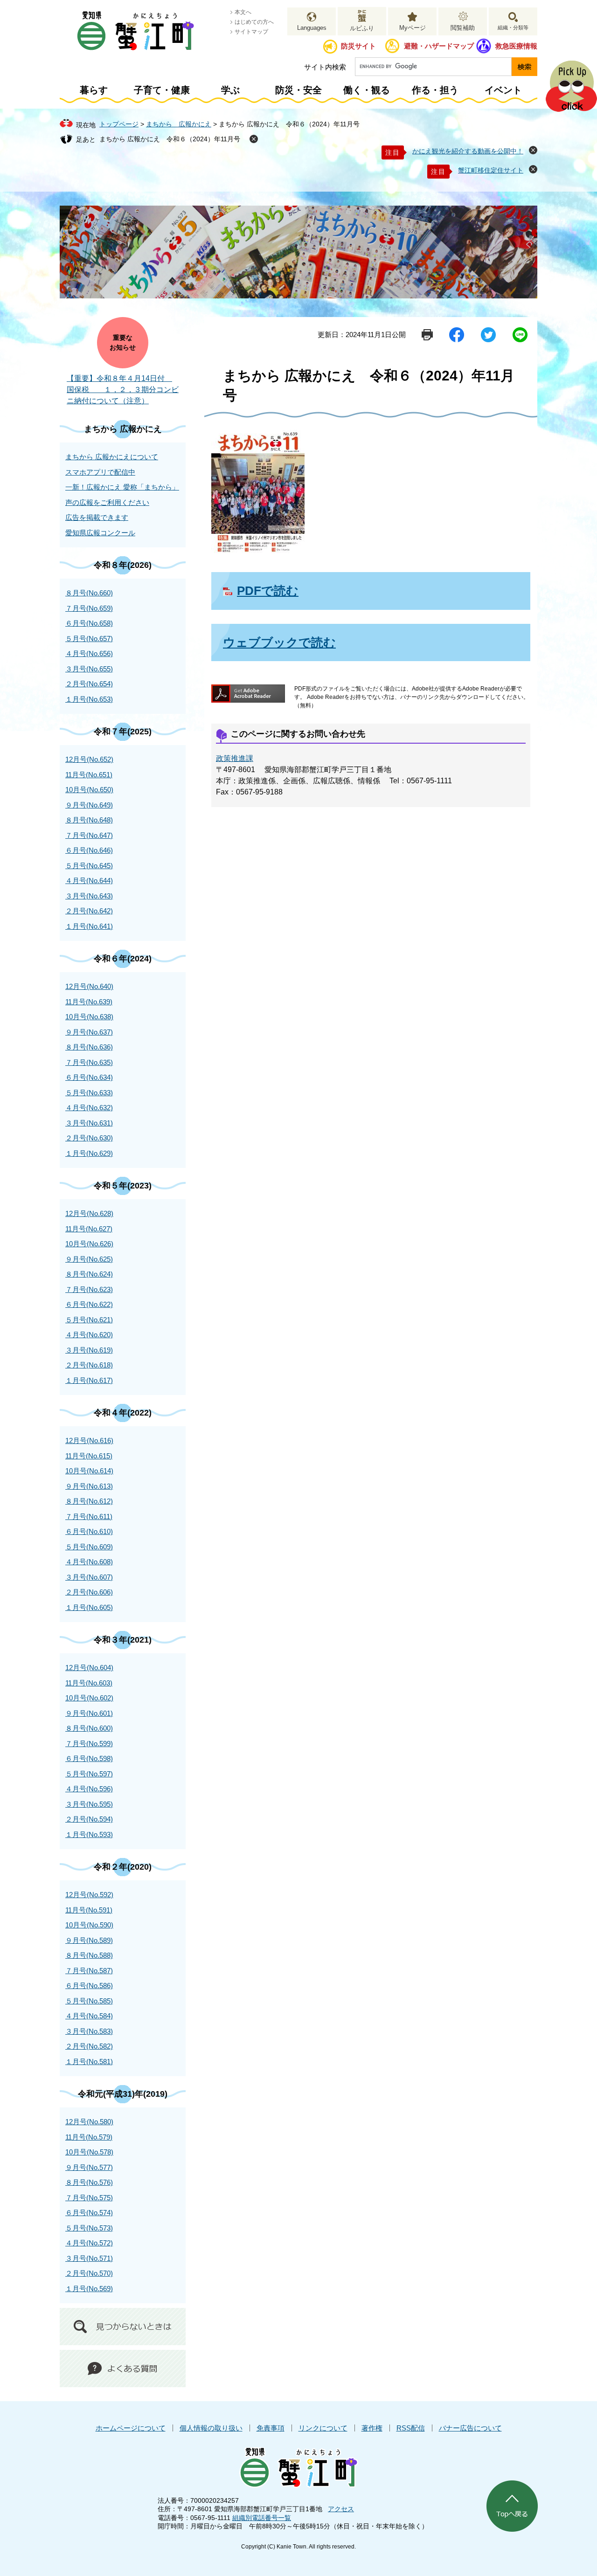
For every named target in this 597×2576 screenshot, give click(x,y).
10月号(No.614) (89, 1471)
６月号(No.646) (89, 850)
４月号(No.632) (89, 1108)
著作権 (372, 2428)
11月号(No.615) (89, 1456)
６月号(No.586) (89, 1986)
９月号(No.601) (89, 1713)
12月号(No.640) (89, 986)
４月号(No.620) (89, 1335)
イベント (503, 90)
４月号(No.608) (89, 1562)
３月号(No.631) (89, 1123)
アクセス (341, 2509)
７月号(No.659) (89, 608)
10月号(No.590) (89, 1925)
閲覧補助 (463, 28)
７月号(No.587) (89, 1971)
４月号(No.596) (89, 1789)
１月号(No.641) (89, 926)
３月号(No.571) (89, 2258)
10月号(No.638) (89, 1017)
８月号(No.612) (89, 1501)
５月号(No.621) (89, 1320)
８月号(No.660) (89, 593)
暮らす (94, 90)
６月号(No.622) (89, 1304)
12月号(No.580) (89, 2122)
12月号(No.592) (89, 1895)
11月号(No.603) (89, 1683)
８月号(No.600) (89, 1728)
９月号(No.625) (89, 1259)
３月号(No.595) (89, 1804)
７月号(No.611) (89, 1516)
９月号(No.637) (89, 1032)
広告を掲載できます (97, 517)
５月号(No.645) (89, 866)
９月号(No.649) (89, 805)
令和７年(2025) (123, 732)
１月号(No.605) (89, 1607)
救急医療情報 (516, 46)
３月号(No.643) (89, 896)
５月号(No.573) (89, 2228)
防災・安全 (298, 90)
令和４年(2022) (123, 1413)
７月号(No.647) (89, 835)
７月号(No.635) (89, 1062)
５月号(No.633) (89, 1093)
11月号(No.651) (89, 775)
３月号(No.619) (89, 1350)
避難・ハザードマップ (439, 46)
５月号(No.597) (89, 1774)
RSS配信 (411, 2428)
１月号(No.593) (89, 1834)
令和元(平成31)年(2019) (123, 2094)
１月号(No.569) (89, 2289)
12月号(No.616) (89, 1440)
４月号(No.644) (89, 881)
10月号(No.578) (89, 2152)
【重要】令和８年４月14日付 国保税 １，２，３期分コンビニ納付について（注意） (123, 390)
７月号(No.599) (89, 1744)
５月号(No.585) (89, 2001)
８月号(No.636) (89, 1047)
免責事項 (271, 2428)
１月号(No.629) (89, 1153)
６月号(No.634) (89, 1077)
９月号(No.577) (89, 2167)
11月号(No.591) (89, 1910)
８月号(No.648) (89, 820)
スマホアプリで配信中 (100, 472)
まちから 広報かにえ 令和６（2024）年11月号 (170, 139)
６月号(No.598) (89, 1758)
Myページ (413, 28)
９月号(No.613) (89, 1486)
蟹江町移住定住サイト (491, 170)
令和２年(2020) (123, 1867)
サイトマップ (251, 32)
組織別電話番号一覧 (262, 2518)
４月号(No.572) (89, 2243)
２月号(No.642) (89, 911)
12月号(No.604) (89, 1668)
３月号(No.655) (89, 669)
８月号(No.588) (89, 1955)
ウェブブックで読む (279, 642)
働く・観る (367, 90)
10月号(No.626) (89, 1244)
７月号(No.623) (89, 1289)
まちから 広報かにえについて (112, 457)
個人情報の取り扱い (211, 2428)
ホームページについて (131, 2428)
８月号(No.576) (89, 2182)
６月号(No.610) (89, 1531)
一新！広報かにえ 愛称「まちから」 (122, 487)
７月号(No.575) (89, 2198)
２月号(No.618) (89, 1365)
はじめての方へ (254, 22)
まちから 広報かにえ (179, 124)
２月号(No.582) (89, 2046)
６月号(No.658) (89, 623)
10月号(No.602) (89, 1698)
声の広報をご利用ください (107, 502)
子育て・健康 (162, 90)
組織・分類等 (513, 28)
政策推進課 (235, 758)
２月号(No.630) (89, 1138)
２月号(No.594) (89, 1819)
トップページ (119, 124)
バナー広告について (470, 2428)
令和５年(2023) (123, 1186)
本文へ (243, 12)
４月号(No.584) (89, 2016)
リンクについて (323, 2428)
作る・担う (435, 90)
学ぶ (230, 90)
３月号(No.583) (89, 2031)
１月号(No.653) (89, 699)
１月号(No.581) (89, 2061)
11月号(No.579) (89, 2137)
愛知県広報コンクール (100, 533)
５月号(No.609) (89, 1547)
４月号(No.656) (89, 653)
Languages (312, 28)
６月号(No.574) (89, 2213)
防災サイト (358, 46)
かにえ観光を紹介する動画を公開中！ (468, 151)
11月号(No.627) (89, 1229)
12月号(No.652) (89, 759)
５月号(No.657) (89, 639)
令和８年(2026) (123, 565)
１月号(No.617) (89, 1380)
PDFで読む (268, 591)
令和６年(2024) (123, 959)
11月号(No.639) (89, 1002)
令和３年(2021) (123, 1640)
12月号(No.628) (89, 1213)
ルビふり (362, 28)
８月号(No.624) (89, 1274)
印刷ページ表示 (427, 335)
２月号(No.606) (89, 1592)
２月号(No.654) (89, 684)
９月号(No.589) (89, 1940)
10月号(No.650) (89, 790)
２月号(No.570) (89, 2273)
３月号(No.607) (89, 1577)
